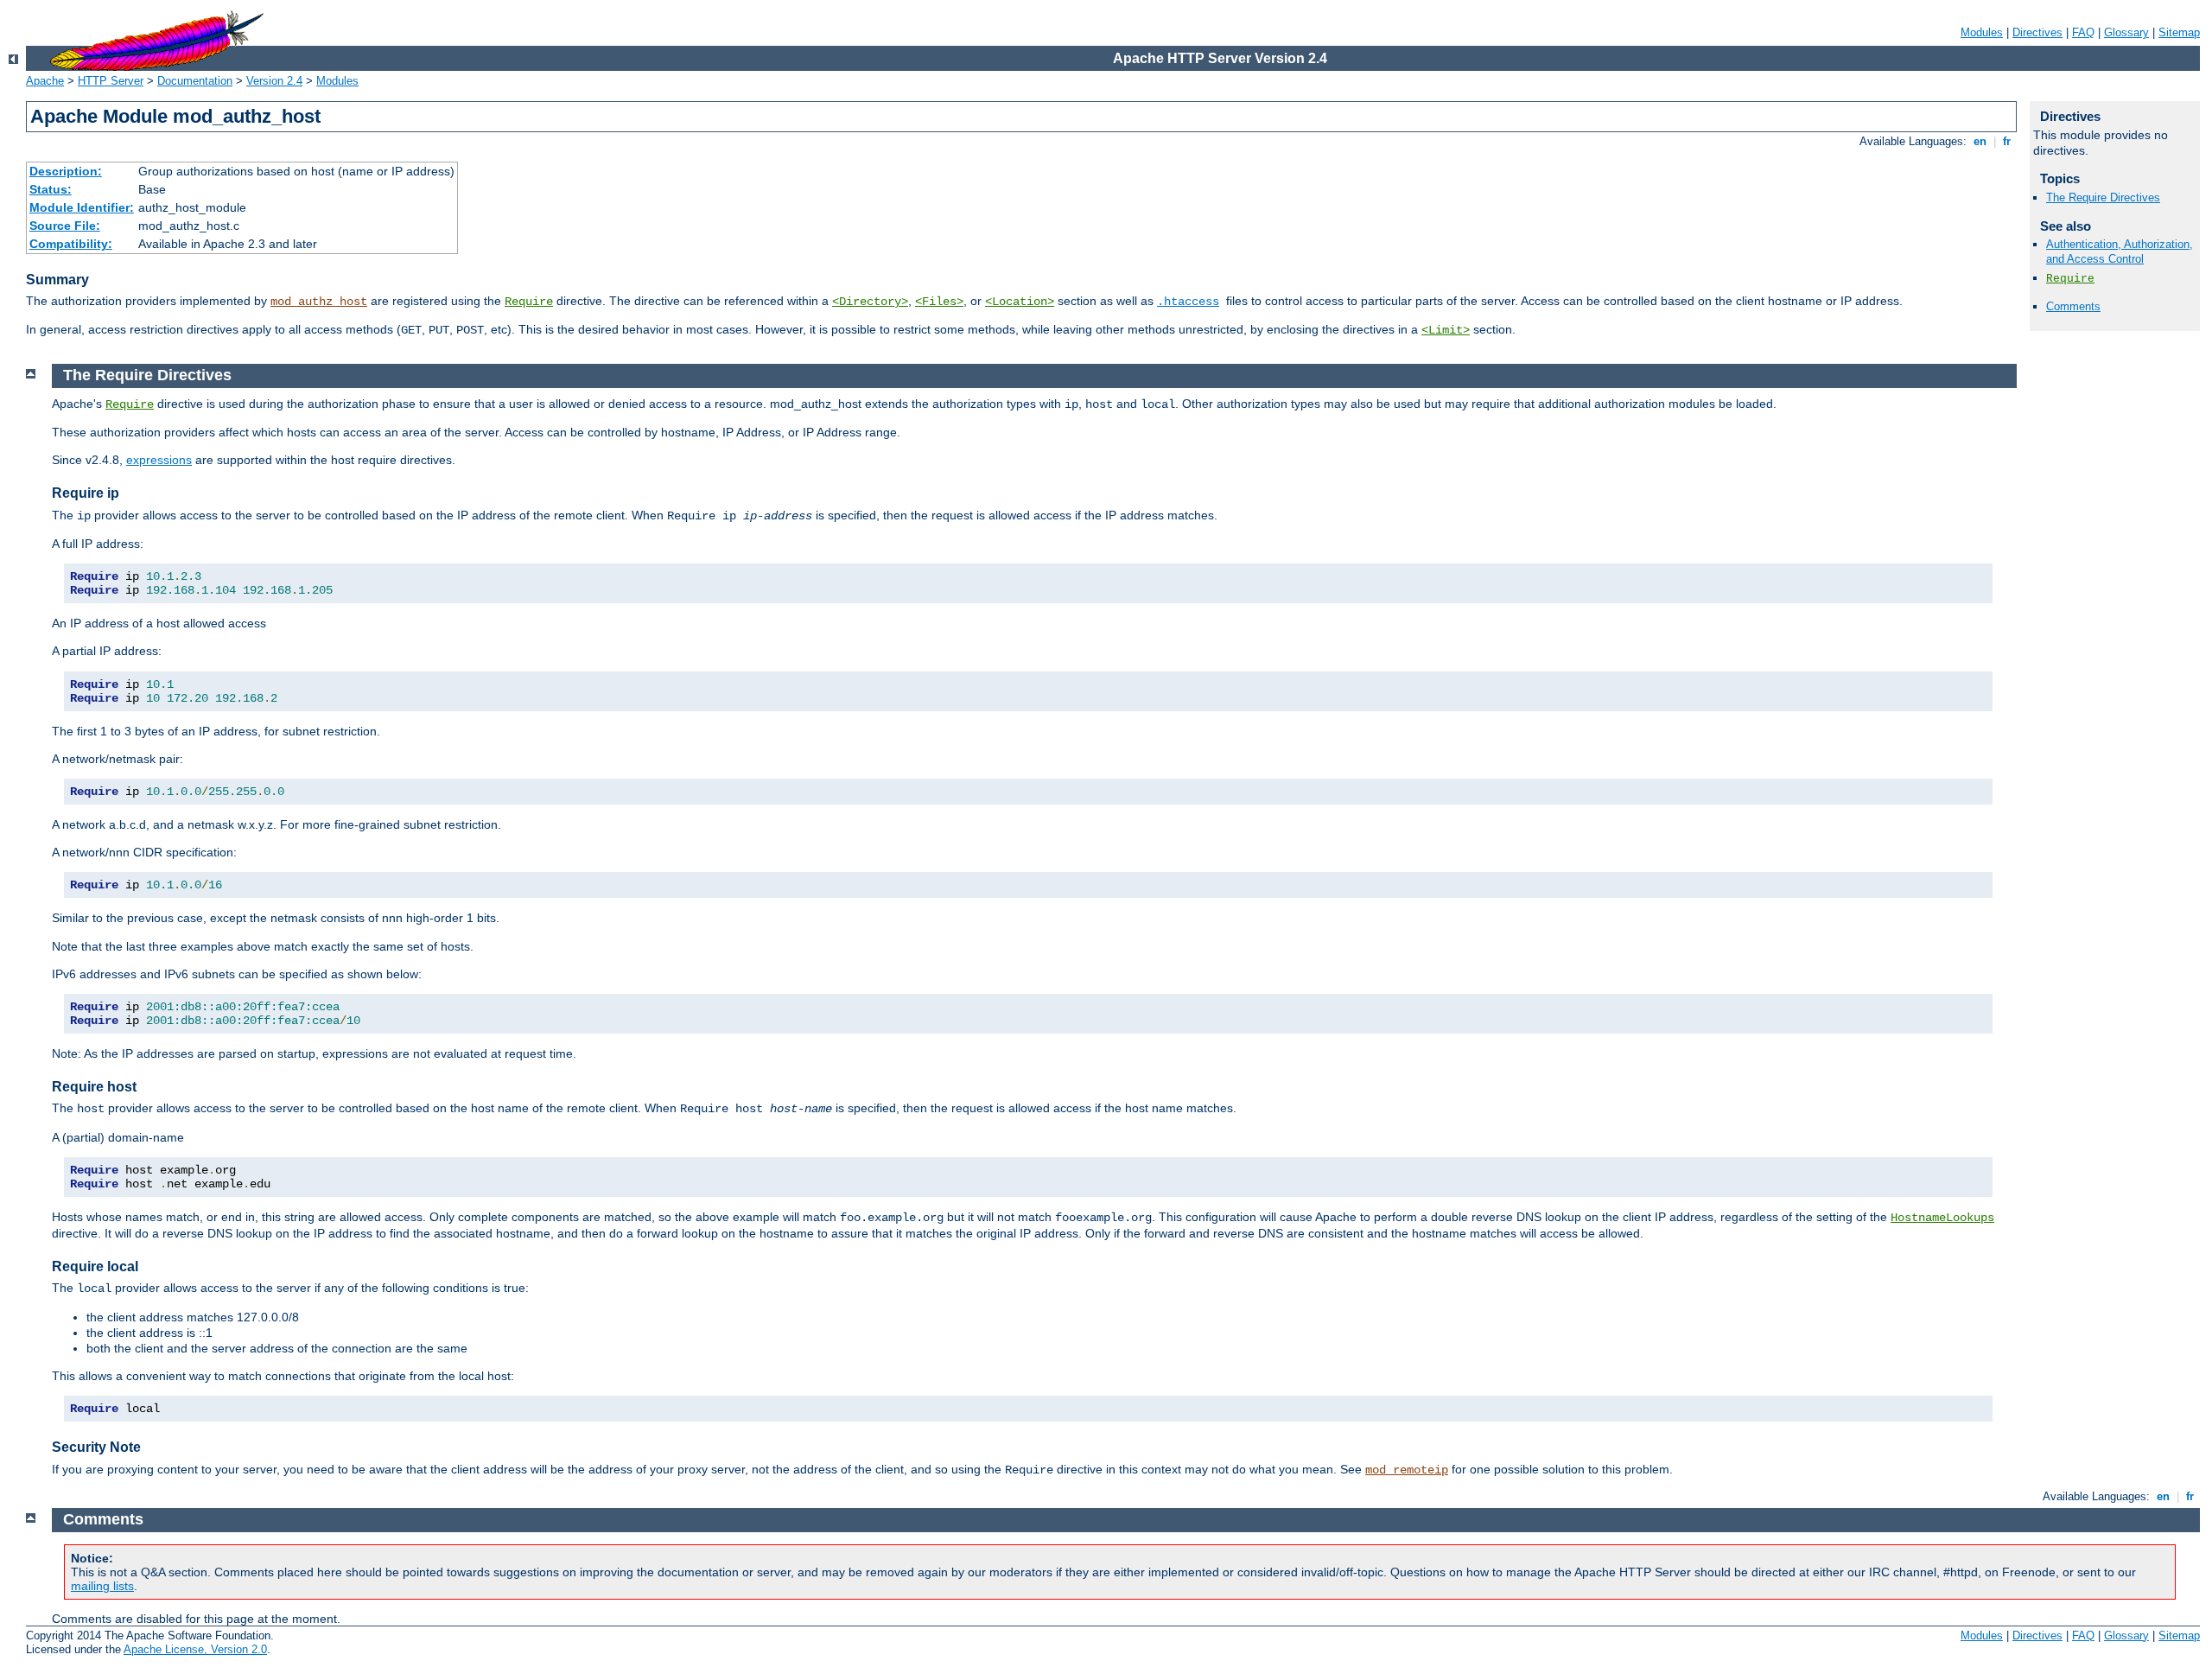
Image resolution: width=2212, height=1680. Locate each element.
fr (2007, 141)
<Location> (1020, 302)
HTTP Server (111, 81)
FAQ (2083, 32)
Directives (2037, 32)
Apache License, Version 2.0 (195, 1649)
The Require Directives (2103, 197)
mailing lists (102, 1586)
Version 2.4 (274, 81)
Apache (45, 81)
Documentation (195, 81)
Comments (2073, 306)
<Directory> (870, 302)
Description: (66, 171)
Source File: (65, 226)
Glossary (2126, 32)
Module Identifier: (82, 207)
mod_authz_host (319, 302)
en (1980, 141)
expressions (159, 460)
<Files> (939, 302)
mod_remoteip (1407, 1470)
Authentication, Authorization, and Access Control (2120, 251)
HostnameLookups (1942, 1218)
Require (529, 302)
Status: (51, 189)
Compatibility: (71, 244)
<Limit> (1446, 330)
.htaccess (1188, 302)
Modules (1982, 32)
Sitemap (2179, 32)
